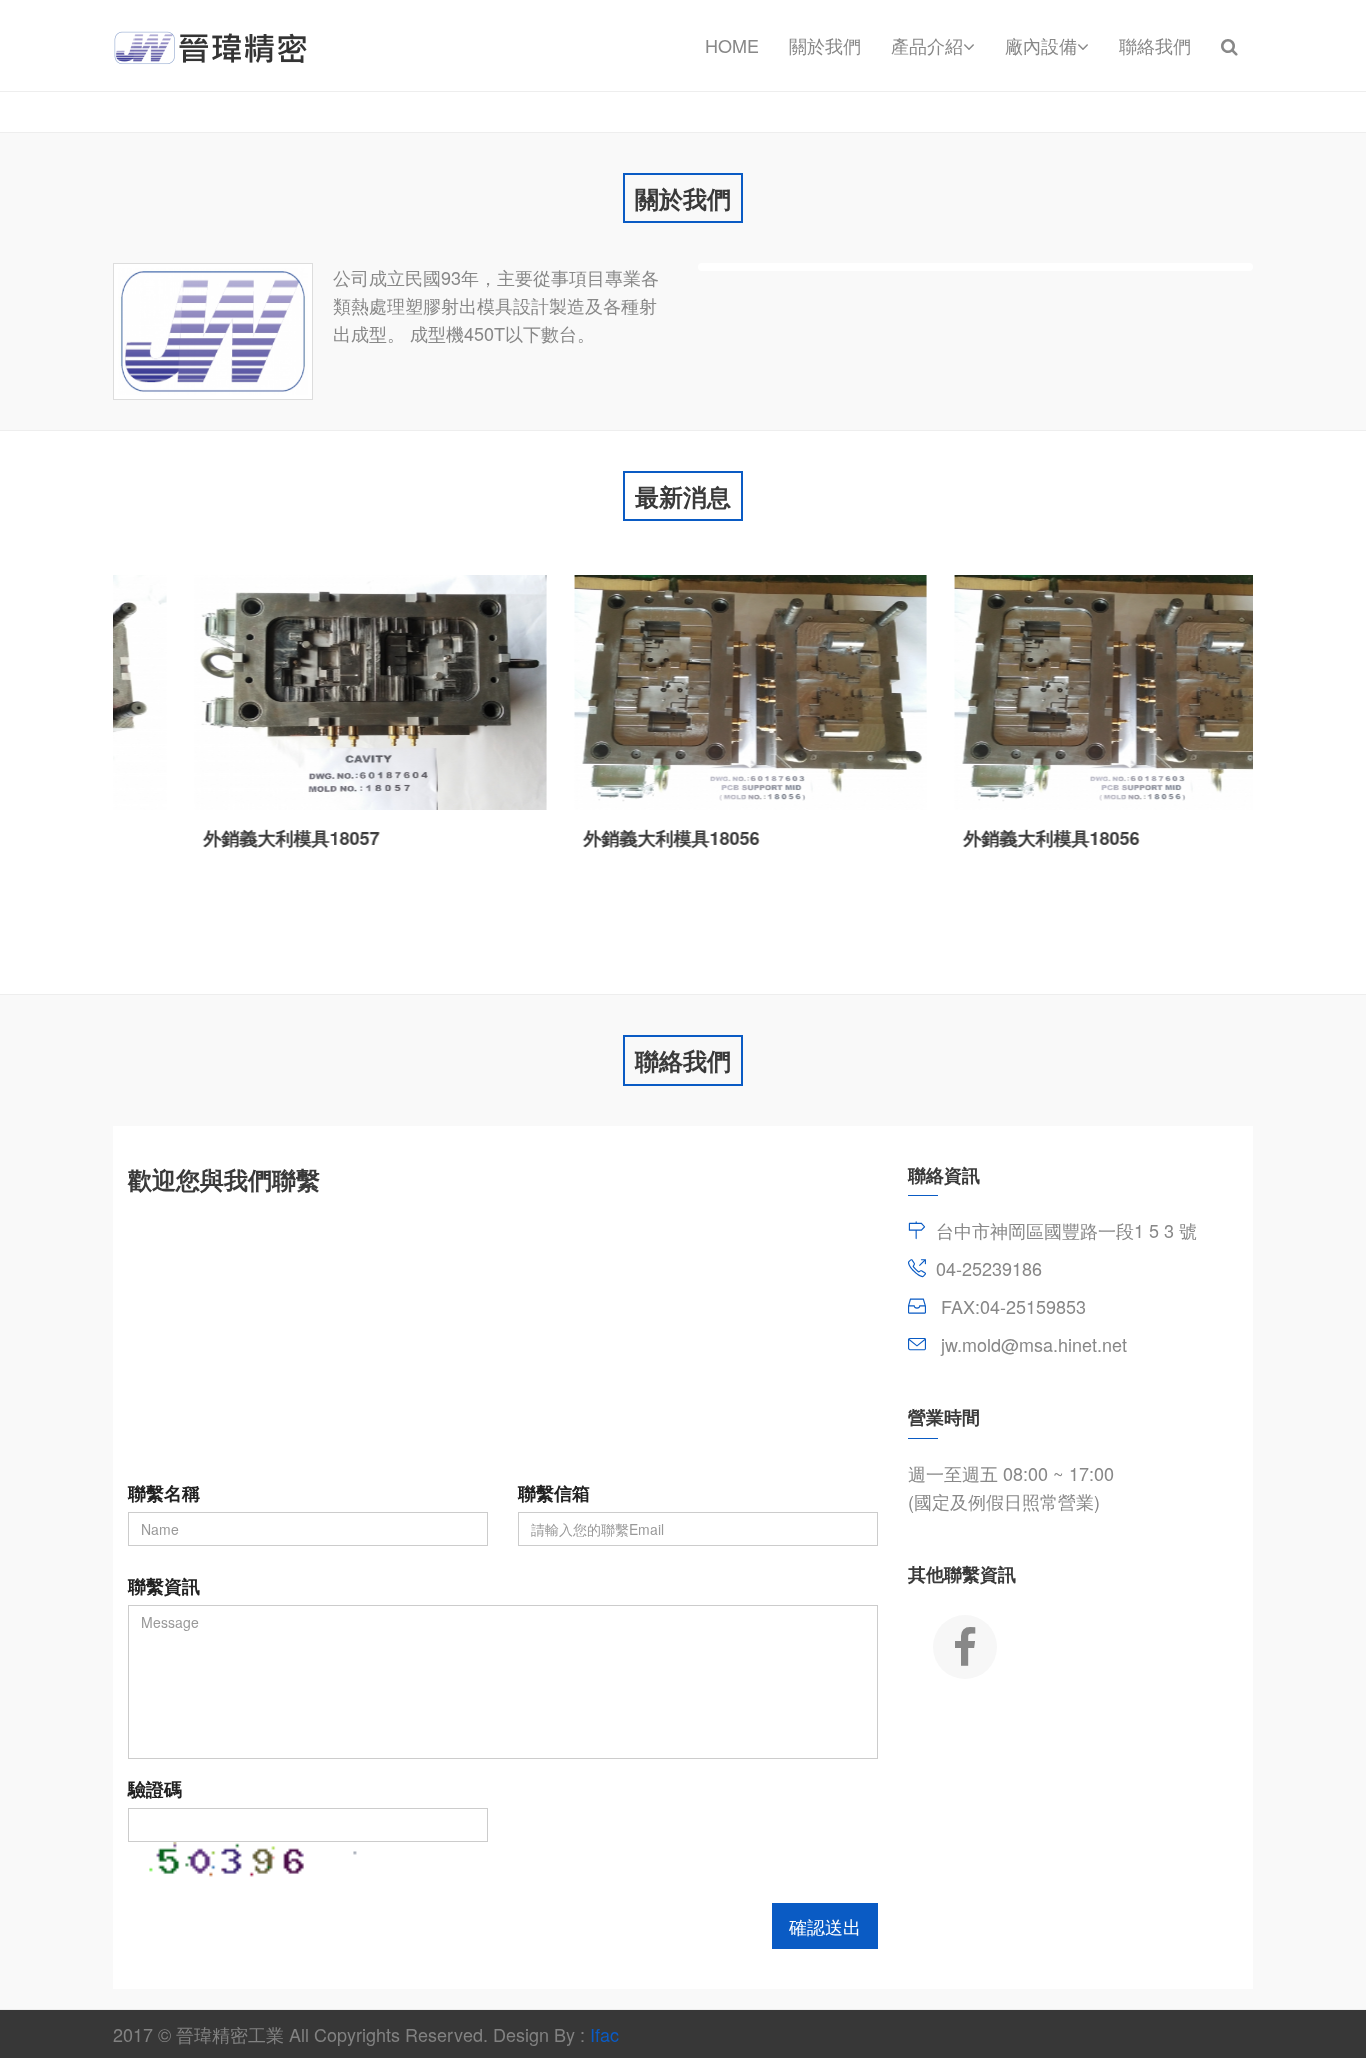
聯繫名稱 (164, 1493)
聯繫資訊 (164, 1586)
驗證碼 (155, 1789)
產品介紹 (927, 45)
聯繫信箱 (554, 1493)
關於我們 (825, 45)
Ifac (604, 2034)
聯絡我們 (1155, 45)
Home (732, 45)
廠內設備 (1041, 45)
